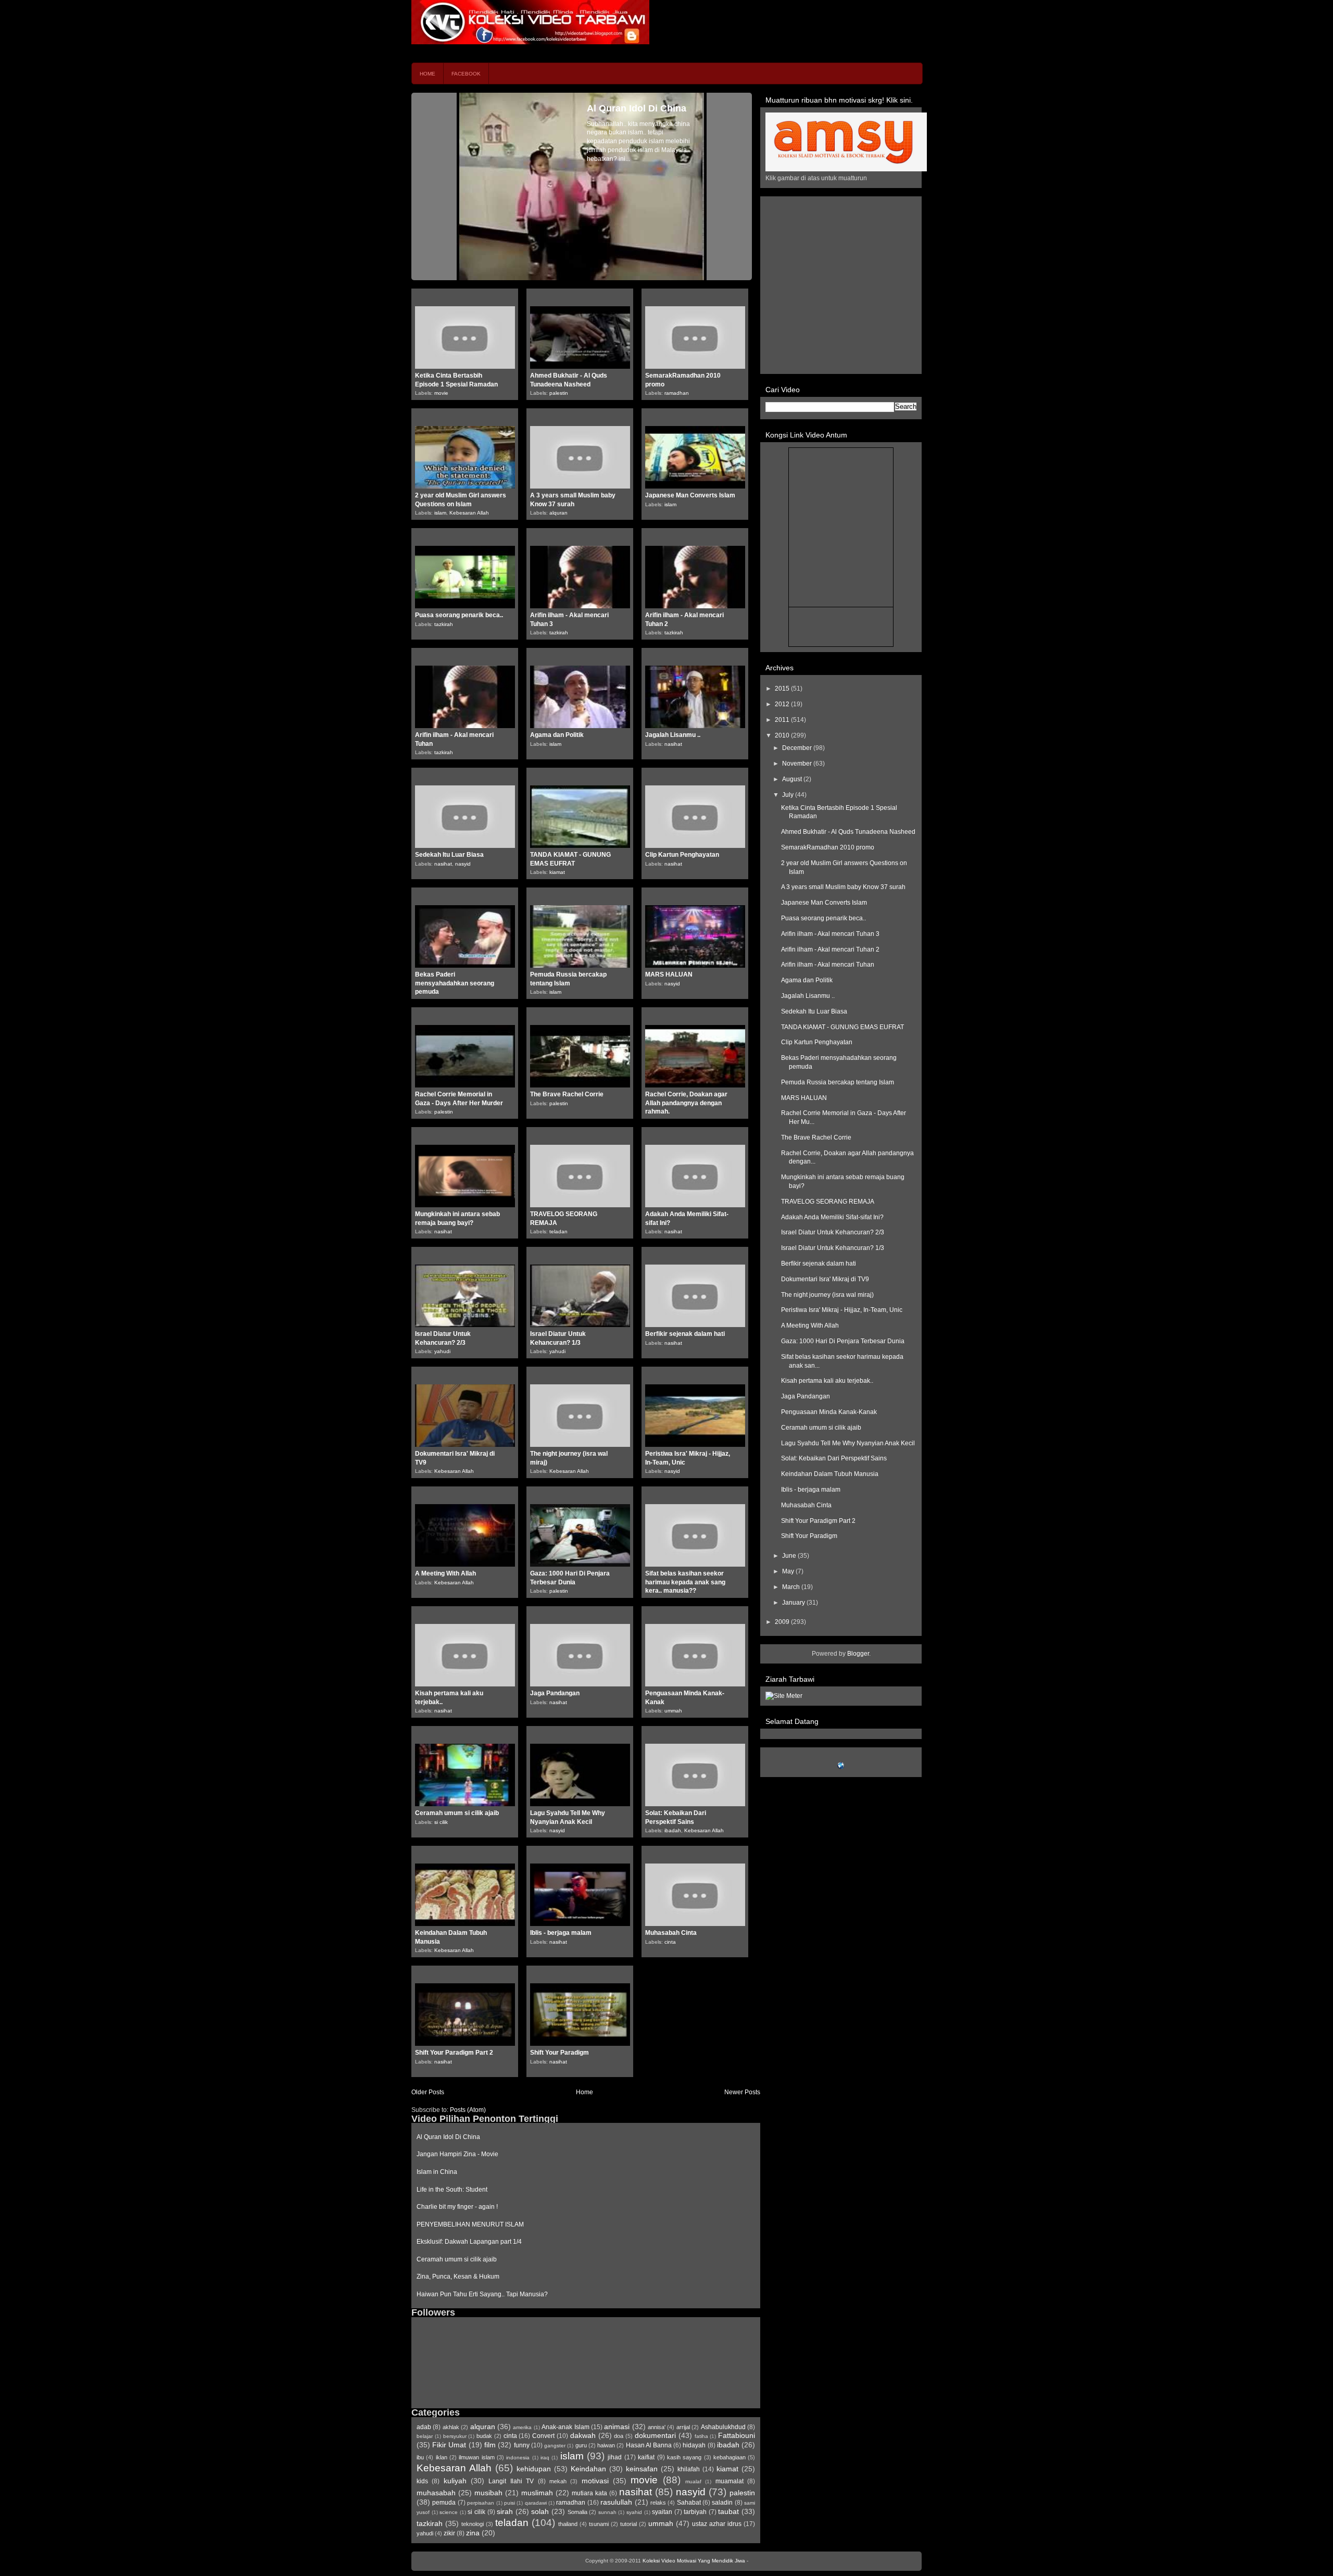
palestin (559, 393)
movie (441, 393)
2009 (783, 1622)
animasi (617, 2427)
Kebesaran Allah (469, 513)
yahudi (442, 1351)
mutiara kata (589, 2493)
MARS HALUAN (669, 974)
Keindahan (588, 2469)
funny (522, 2445)
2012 (783, 704)
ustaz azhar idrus (717, 2524)
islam (440, 513)
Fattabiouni (737, 2435)
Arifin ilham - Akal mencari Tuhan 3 (830, 934)
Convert (543, 2436)
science (449, 2512)
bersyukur (455, 2436)
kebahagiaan (730, 2457)
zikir (449, 2533)
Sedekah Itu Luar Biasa (449, 855)
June (790, 1556)
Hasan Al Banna (649, 2445)
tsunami (599, 2524)
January (794, 1603)
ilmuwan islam (476, 2457)
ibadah (673, 1830)
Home (427, 74)
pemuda (444, 2503)
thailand (568, 2524)
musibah (488, 2493)
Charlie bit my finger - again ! (457, 2207)
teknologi (473, 2524)
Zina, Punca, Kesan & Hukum (458, 2277)
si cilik (441, 1822)
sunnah (607, 2512)
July (789, 795)
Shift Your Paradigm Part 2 (454, 2053)
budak (484, 2436)
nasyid (463, 864)
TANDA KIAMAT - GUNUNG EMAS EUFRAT (842, 1027)
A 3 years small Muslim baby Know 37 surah (843, 887)
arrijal (683, 2427)
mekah (558, 2481)
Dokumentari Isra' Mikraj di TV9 (825, 1279)
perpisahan (481, 2503)
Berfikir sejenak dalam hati (685, 1334)
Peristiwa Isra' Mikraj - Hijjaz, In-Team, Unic (842, 1310)
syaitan (662, 2512)
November (798, 764)
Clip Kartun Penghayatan (682, 855)
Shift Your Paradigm (559, 2053)
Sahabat (689, 2503)
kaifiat (646, 2457)
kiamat (557, 872)
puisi (510, 2503)
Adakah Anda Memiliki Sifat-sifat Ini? (832, 1217)
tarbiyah (695, 2512)
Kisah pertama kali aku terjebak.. (827, 1381)
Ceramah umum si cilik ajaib (457, 1813)
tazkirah (444, 624)
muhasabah (436, 2493)
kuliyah (455, 2481)
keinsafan (642, 2469)
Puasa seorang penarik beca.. (459, 615)
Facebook (466, 74)
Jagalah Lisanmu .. (673, 735)
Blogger (858, 1654)
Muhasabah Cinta (671, 1933)
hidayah (694, 2445)
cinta (670, 1942)
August (793, 779)
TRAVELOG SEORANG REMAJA (828, 1202)
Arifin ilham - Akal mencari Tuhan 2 (830, 949)
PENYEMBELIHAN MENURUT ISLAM (470, 2224)
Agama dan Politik (557, 735)
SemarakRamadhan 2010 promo (828, 847)
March (792, 1587)
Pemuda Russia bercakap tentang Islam (838, 1082)
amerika (522, 2427)
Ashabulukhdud (723, 2427)
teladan (558, 1231)
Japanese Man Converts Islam (690, 495)
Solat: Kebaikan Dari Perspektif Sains (834, 1458)
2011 (783, 720)
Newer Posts (742, 2092)
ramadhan (677, 393)
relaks (658, 2503)
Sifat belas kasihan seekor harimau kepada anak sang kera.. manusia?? (685, 1582)
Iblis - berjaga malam (561, 1933)
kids (422, 2481)
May (789, 1571)
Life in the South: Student (452, 2190)
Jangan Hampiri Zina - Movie (457, 2154)
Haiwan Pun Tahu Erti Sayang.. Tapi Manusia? (482, 2294)
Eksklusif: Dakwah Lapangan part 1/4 (469, 2242)
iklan (442, 2457)
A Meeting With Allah (445, 1573)
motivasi (595, 2481)
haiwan (606, 2445)
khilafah (689, 2469)
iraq (545, 2458)
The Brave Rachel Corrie (567, 1094)
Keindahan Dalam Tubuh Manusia (830, 1474)
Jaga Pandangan (555, 1693)
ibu (420, 2457)
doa (619, 2436)
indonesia (518, 2458)
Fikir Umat (449, 2445)
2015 (783, 689)
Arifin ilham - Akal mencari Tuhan (828, 965)
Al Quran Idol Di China (448, 2137)
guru (581, 2445)
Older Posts (428, 2092)
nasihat (673, 744)
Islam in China (437, 2172)
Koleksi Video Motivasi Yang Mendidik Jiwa (694, 2561)
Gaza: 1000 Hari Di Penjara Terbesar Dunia (843, 1341)
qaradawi (536, 2503)
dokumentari (655, 2435)
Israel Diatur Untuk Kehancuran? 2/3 (833, 1232)
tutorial (628, 2524)
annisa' (657, 2427)
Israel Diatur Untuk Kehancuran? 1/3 (833, 1248)
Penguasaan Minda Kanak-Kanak (829, 1412)
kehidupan (534, 2469)
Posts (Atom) (468, 2110)
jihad (615, 2457)
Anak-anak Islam (565, 2427)
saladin (722, 2503)
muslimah (537, 2493)
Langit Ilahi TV (511, 2481)
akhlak (451, 2427)
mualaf (693, 2481)
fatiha (701, 2436)
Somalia (577, 2512)
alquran (558, 513)
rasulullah (616, 2502)
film (490, 2445)
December (798, 748)
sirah (505, 2511)
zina (473, 2533)
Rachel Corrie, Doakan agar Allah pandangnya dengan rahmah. (686, 1103)
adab (424, 2427)
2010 (783, 735)
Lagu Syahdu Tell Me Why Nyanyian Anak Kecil (848, 1443)
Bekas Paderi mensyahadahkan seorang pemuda (455, 983)
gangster (555, 2446)
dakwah (583, 2435)
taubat (728, 2511)
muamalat (730, 2481)
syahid (634, 2512)
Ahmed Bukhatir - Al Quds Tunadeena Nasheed (848, 832)
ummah (673, 1711)
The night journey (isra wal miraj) (827, 1295)
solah (540, 2511)
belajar (425, 2436)
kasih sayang (684, 2457)
